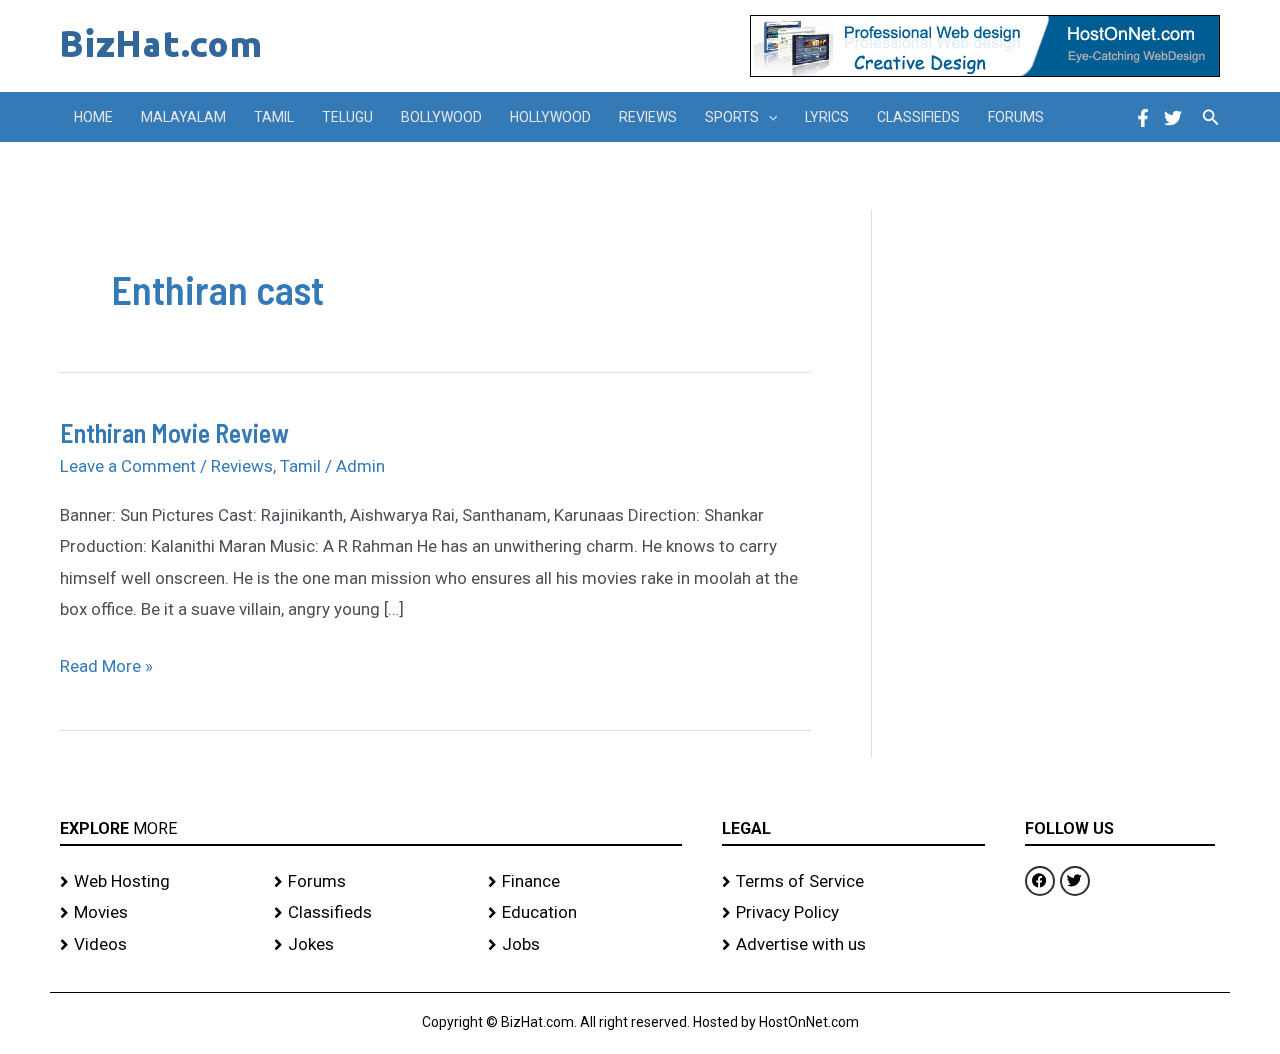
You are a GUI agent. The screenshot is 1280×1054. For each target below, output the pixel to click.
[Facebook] (1143, 118)
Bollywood (441, 117)
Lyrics (827, 117)
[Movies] (157, 913)
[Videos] (157, 945)
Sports (732, 117)
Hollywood (550, 117)
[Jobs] (585, 945)
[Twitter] (1173, 118)
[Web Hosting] (157, 882)
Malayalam (183, 117)
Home (93, 117)
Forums (1016, 117)
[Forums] (371, 882)
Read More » (106, 663)
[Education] (585, 913)
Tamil (274, 117)
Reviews (648, 117)
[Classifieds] (371, 913)
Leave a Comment (128, 466)
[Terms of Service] (853, 882)
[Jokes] (371, 945)
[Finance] (585, 882)
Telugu (347, 117)
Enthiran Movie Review (174, 432)
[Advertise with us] (853, 945)
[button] (768, 117)
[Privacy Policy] (853, 913)
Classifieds (918, 117)
